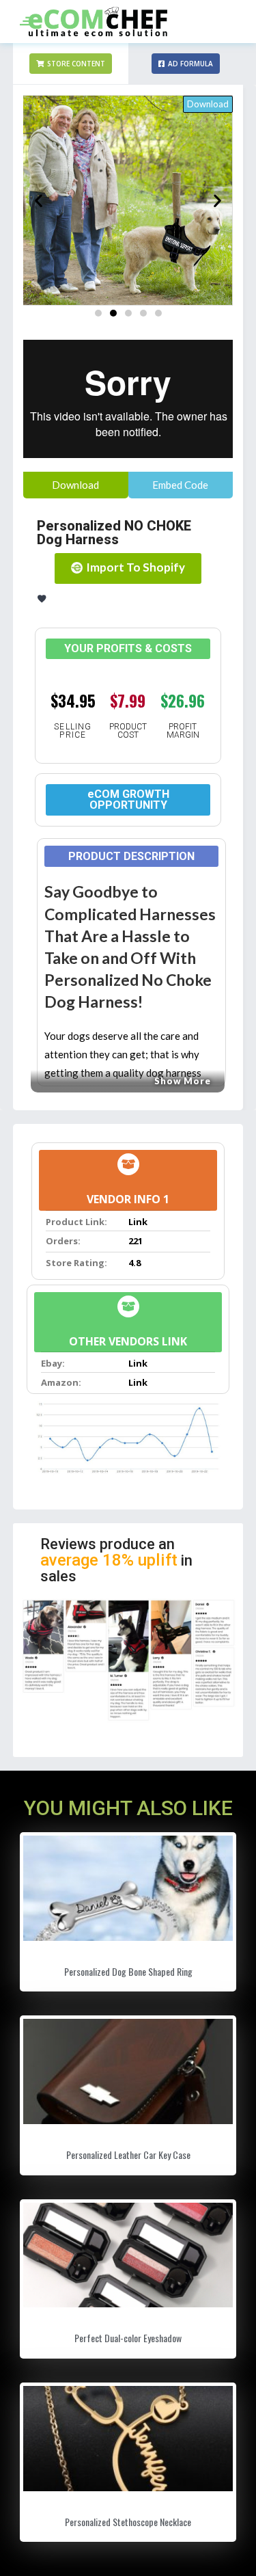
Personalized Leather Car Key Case (128, 2155)
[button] (71, 64)
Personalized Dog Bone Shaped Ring (128, 1971)
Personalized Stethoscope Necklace (128, 2522)
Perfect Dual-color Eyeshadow (128, 2338)
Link (138, 1222)
